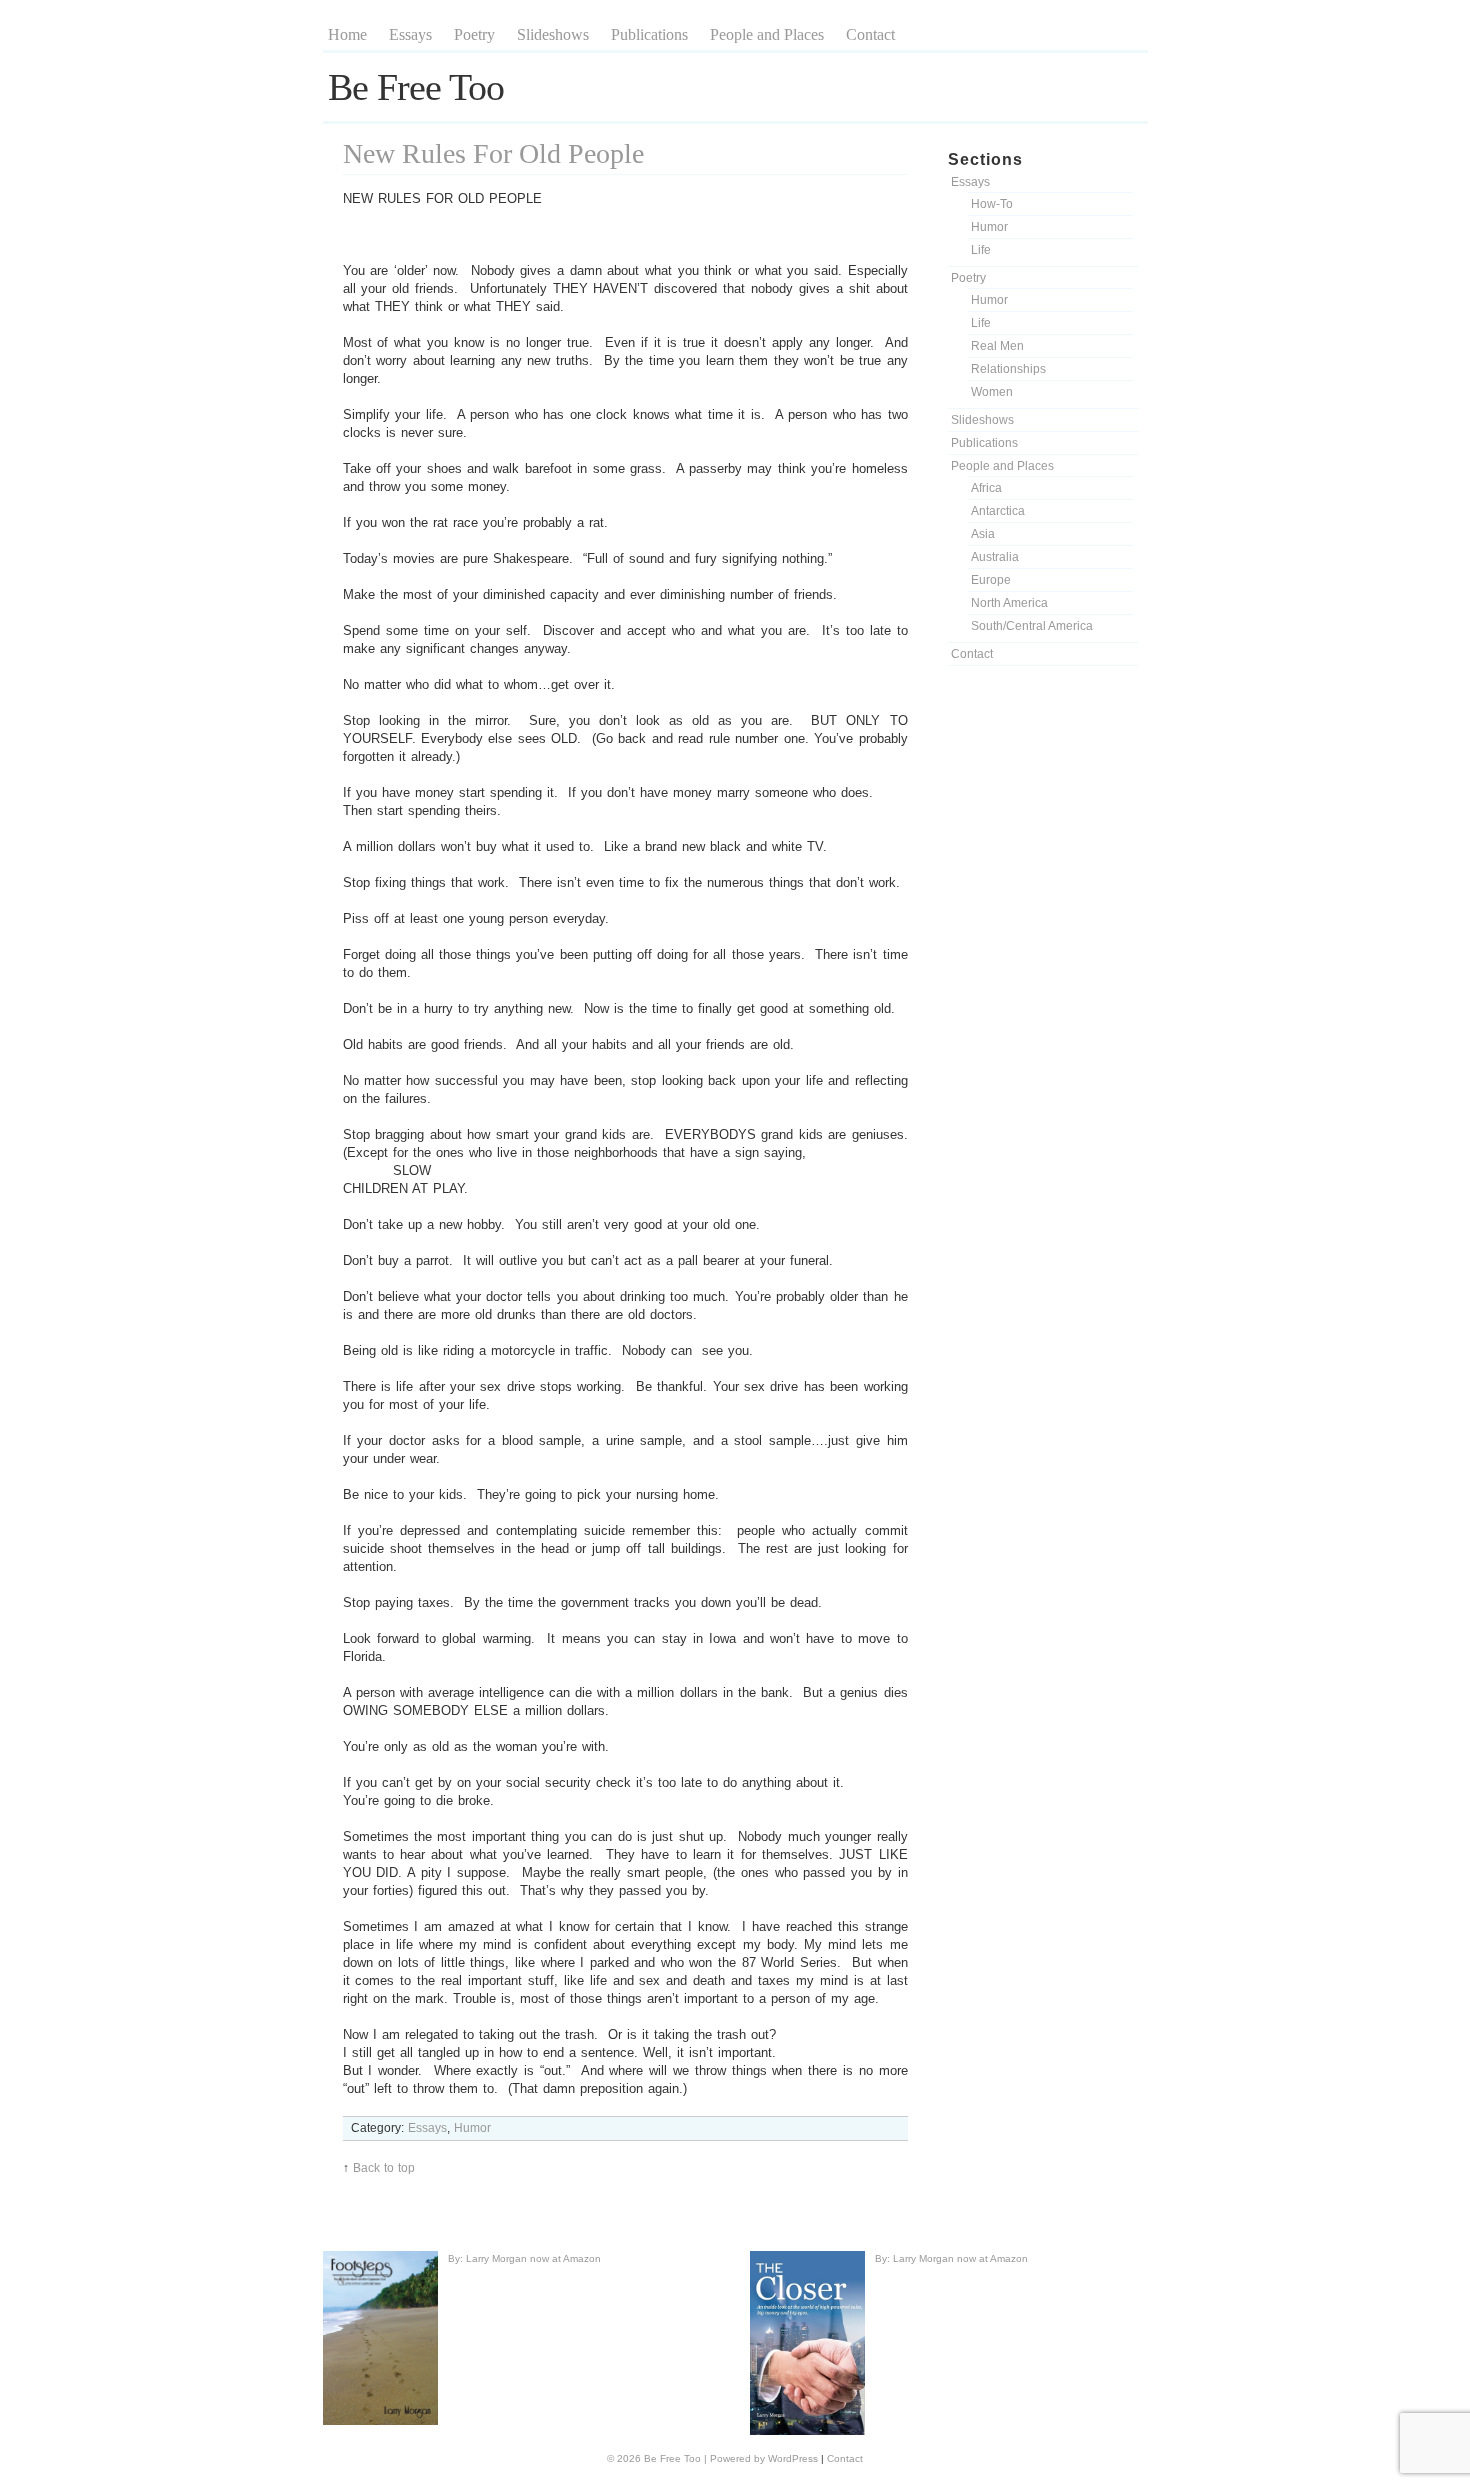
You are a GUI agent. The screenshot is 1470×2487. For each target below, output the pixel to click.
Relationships (1008, 369)
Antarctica (998, 511)
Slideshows (553, 34)
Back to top (384, 2168)
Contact (870, 34)
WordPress (793, 2458)
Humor (989, 227)
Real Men (997, 346)
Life (981, 250)
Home (347, 34)
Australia (995, 557)
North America (1009, 603)
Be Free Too (416, 87)
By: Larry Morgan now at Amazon (524, 2258)
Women (992, 392)
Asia (983, 534)
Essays (410, 34)
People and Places (767, 34)
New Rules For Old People (493, 153)
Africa (986, 488)
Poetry (474, 34)
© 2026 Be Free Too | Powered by (687, 2458)
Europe (991, 580)
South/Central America (1032, 626)
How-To (992, 204)
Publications (649, 34)
